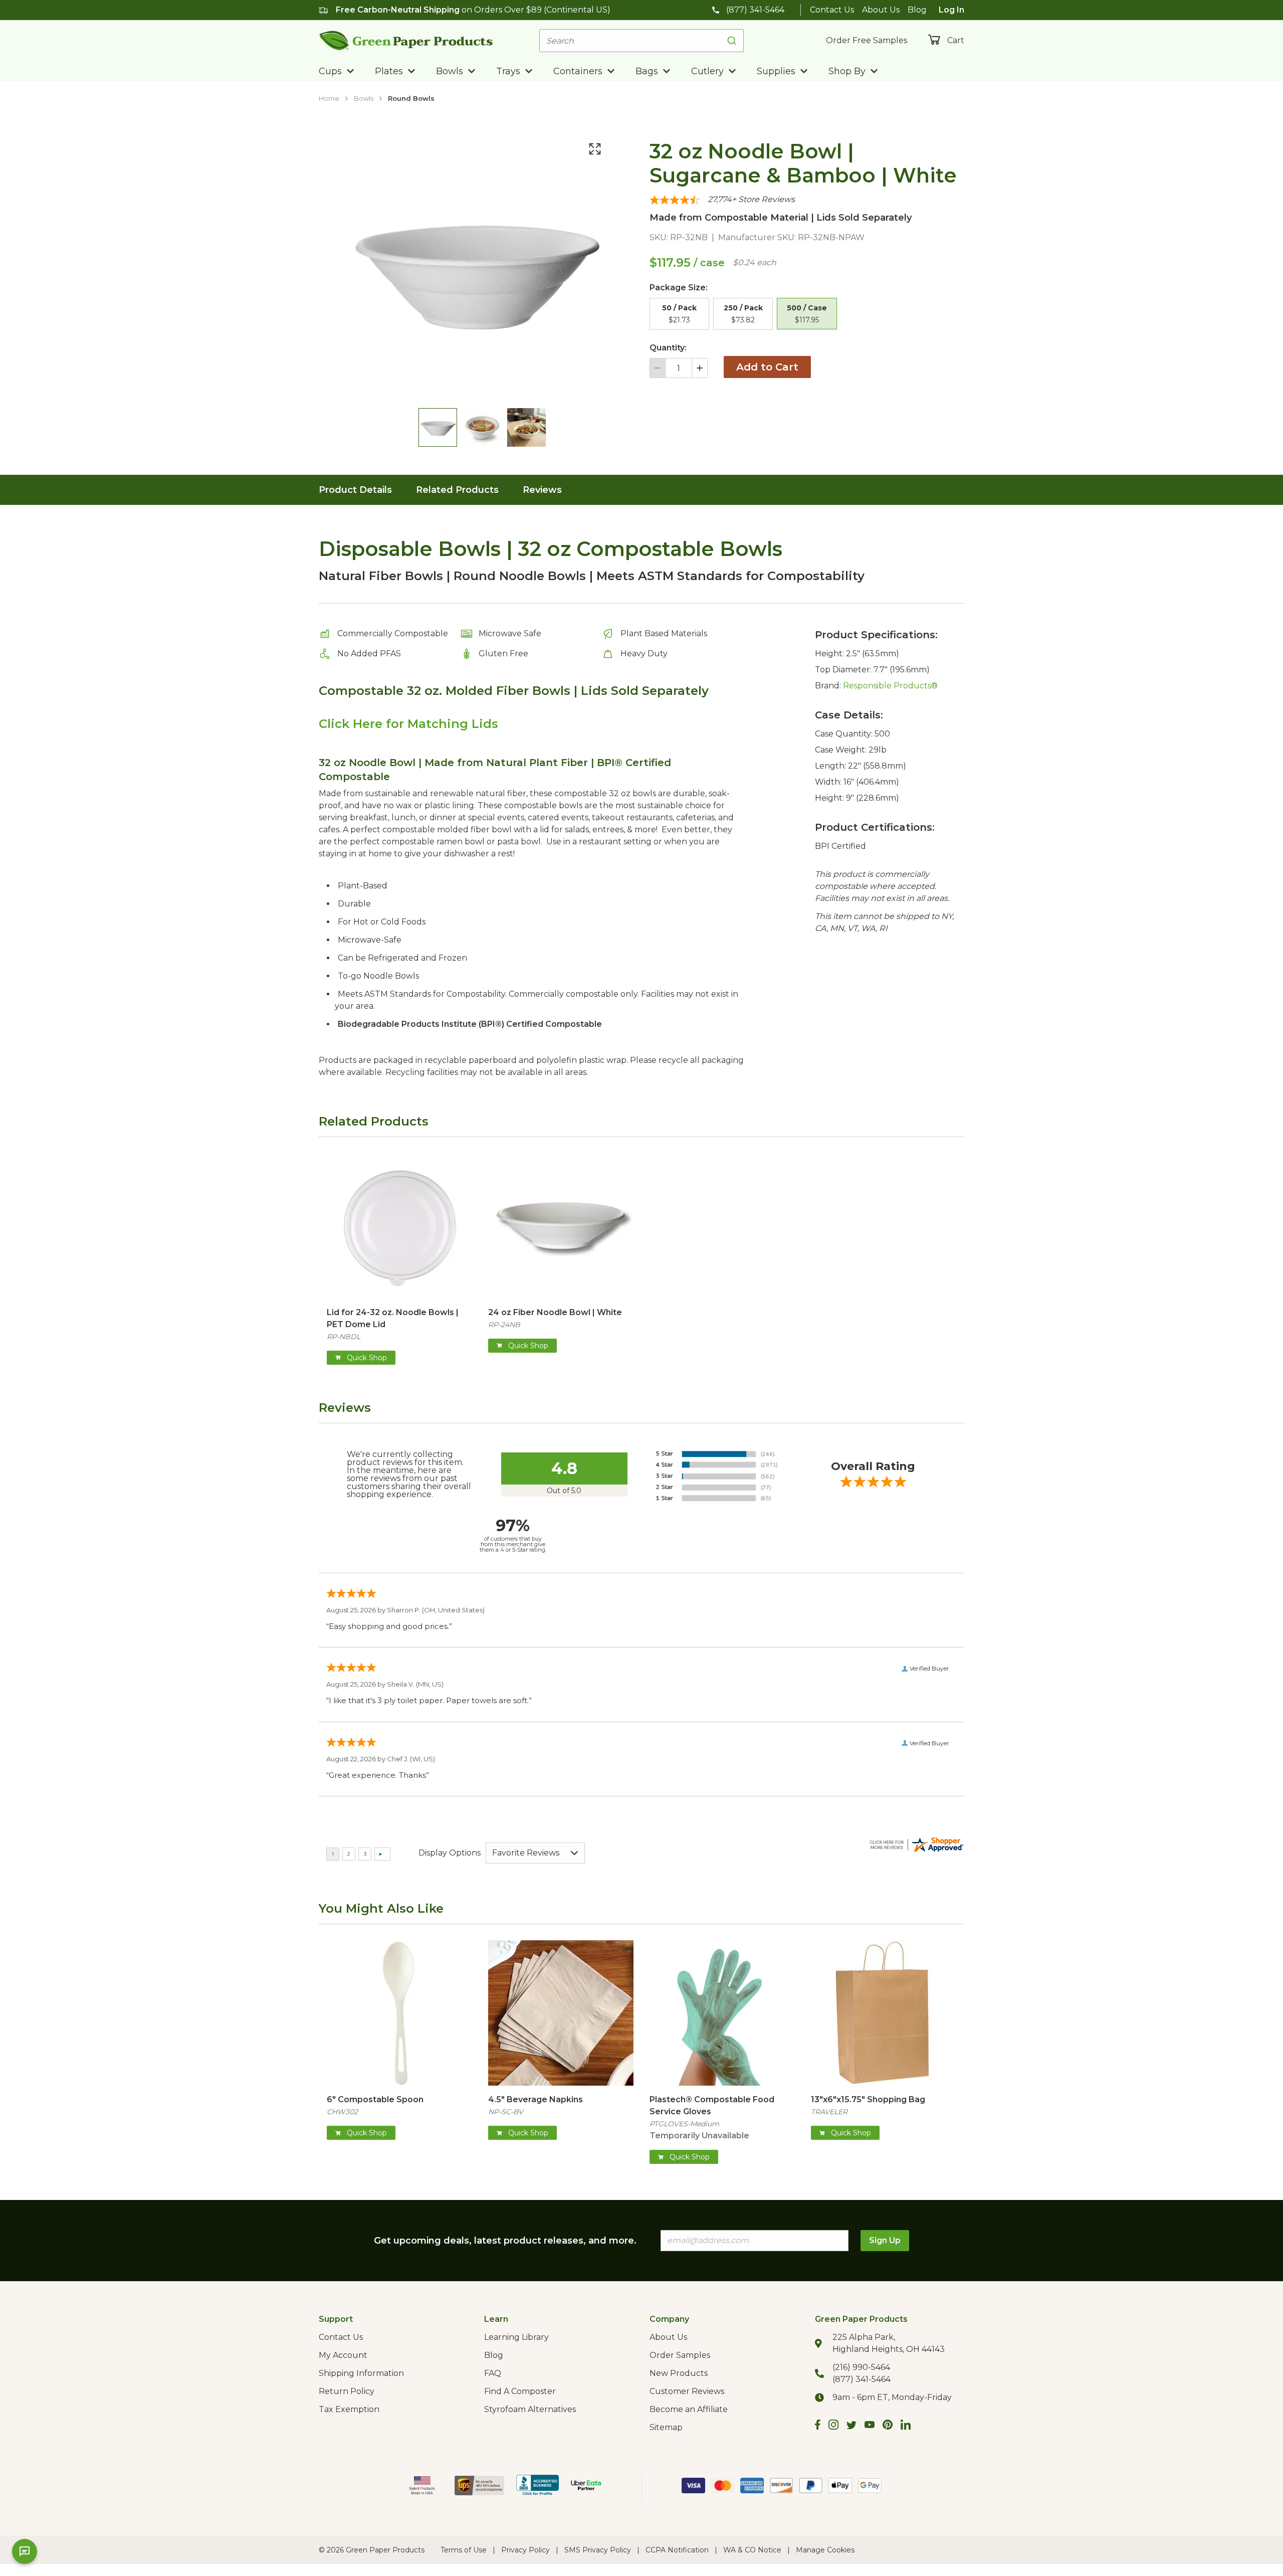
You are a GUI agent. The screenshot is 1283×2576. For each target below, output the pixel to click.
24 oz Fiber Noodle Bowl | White (555, 1312)
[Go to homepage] (406, 40)
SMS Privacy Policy (598, 2550)
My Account (343, 2355)
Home (329, 98)
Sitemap (666, 2427)
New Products (679, 2373)
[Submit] (731, 41)
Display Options (450, 1853)
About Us (881, 10)
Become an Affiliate (689, 2409)
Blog (917, 10)
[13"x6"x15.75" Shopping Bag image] (884, 2013)
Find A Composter (520, 2391)
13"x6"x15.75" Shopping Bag (868, 2099)
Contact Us (832, 10)
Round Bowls (411, 98)
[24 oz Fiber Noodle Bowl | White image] (561, 1226)
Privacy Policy (525, 2550)
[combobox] (641, 41)
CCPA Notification (677, 2550)
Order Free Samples (867, 40)
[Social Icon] (818, 2426)
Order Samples (680, 2355)
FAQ (493, 2373)
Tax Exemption (349, 2409)
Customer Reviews (687, 2391)
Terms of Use (464, 2550)
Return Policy (347, 2391)
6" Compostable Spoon (375, 2099)
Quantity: (668, 348)
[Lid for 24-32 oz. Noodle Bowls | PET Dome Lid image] (399, 1226)
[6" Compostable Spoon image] (399, 2013)
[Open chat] (25, 2551)
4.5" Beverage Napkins (536, 2099)
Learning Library (516, 2337)
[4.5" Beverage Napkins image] (561, 2013)
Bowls (364, 98)
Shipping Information (361, 2373)
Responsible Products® (890, 686)
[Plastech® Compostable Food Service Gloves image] (722, 2013)
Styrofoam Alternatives (530, 2409)
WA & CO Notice (752, 2550)
